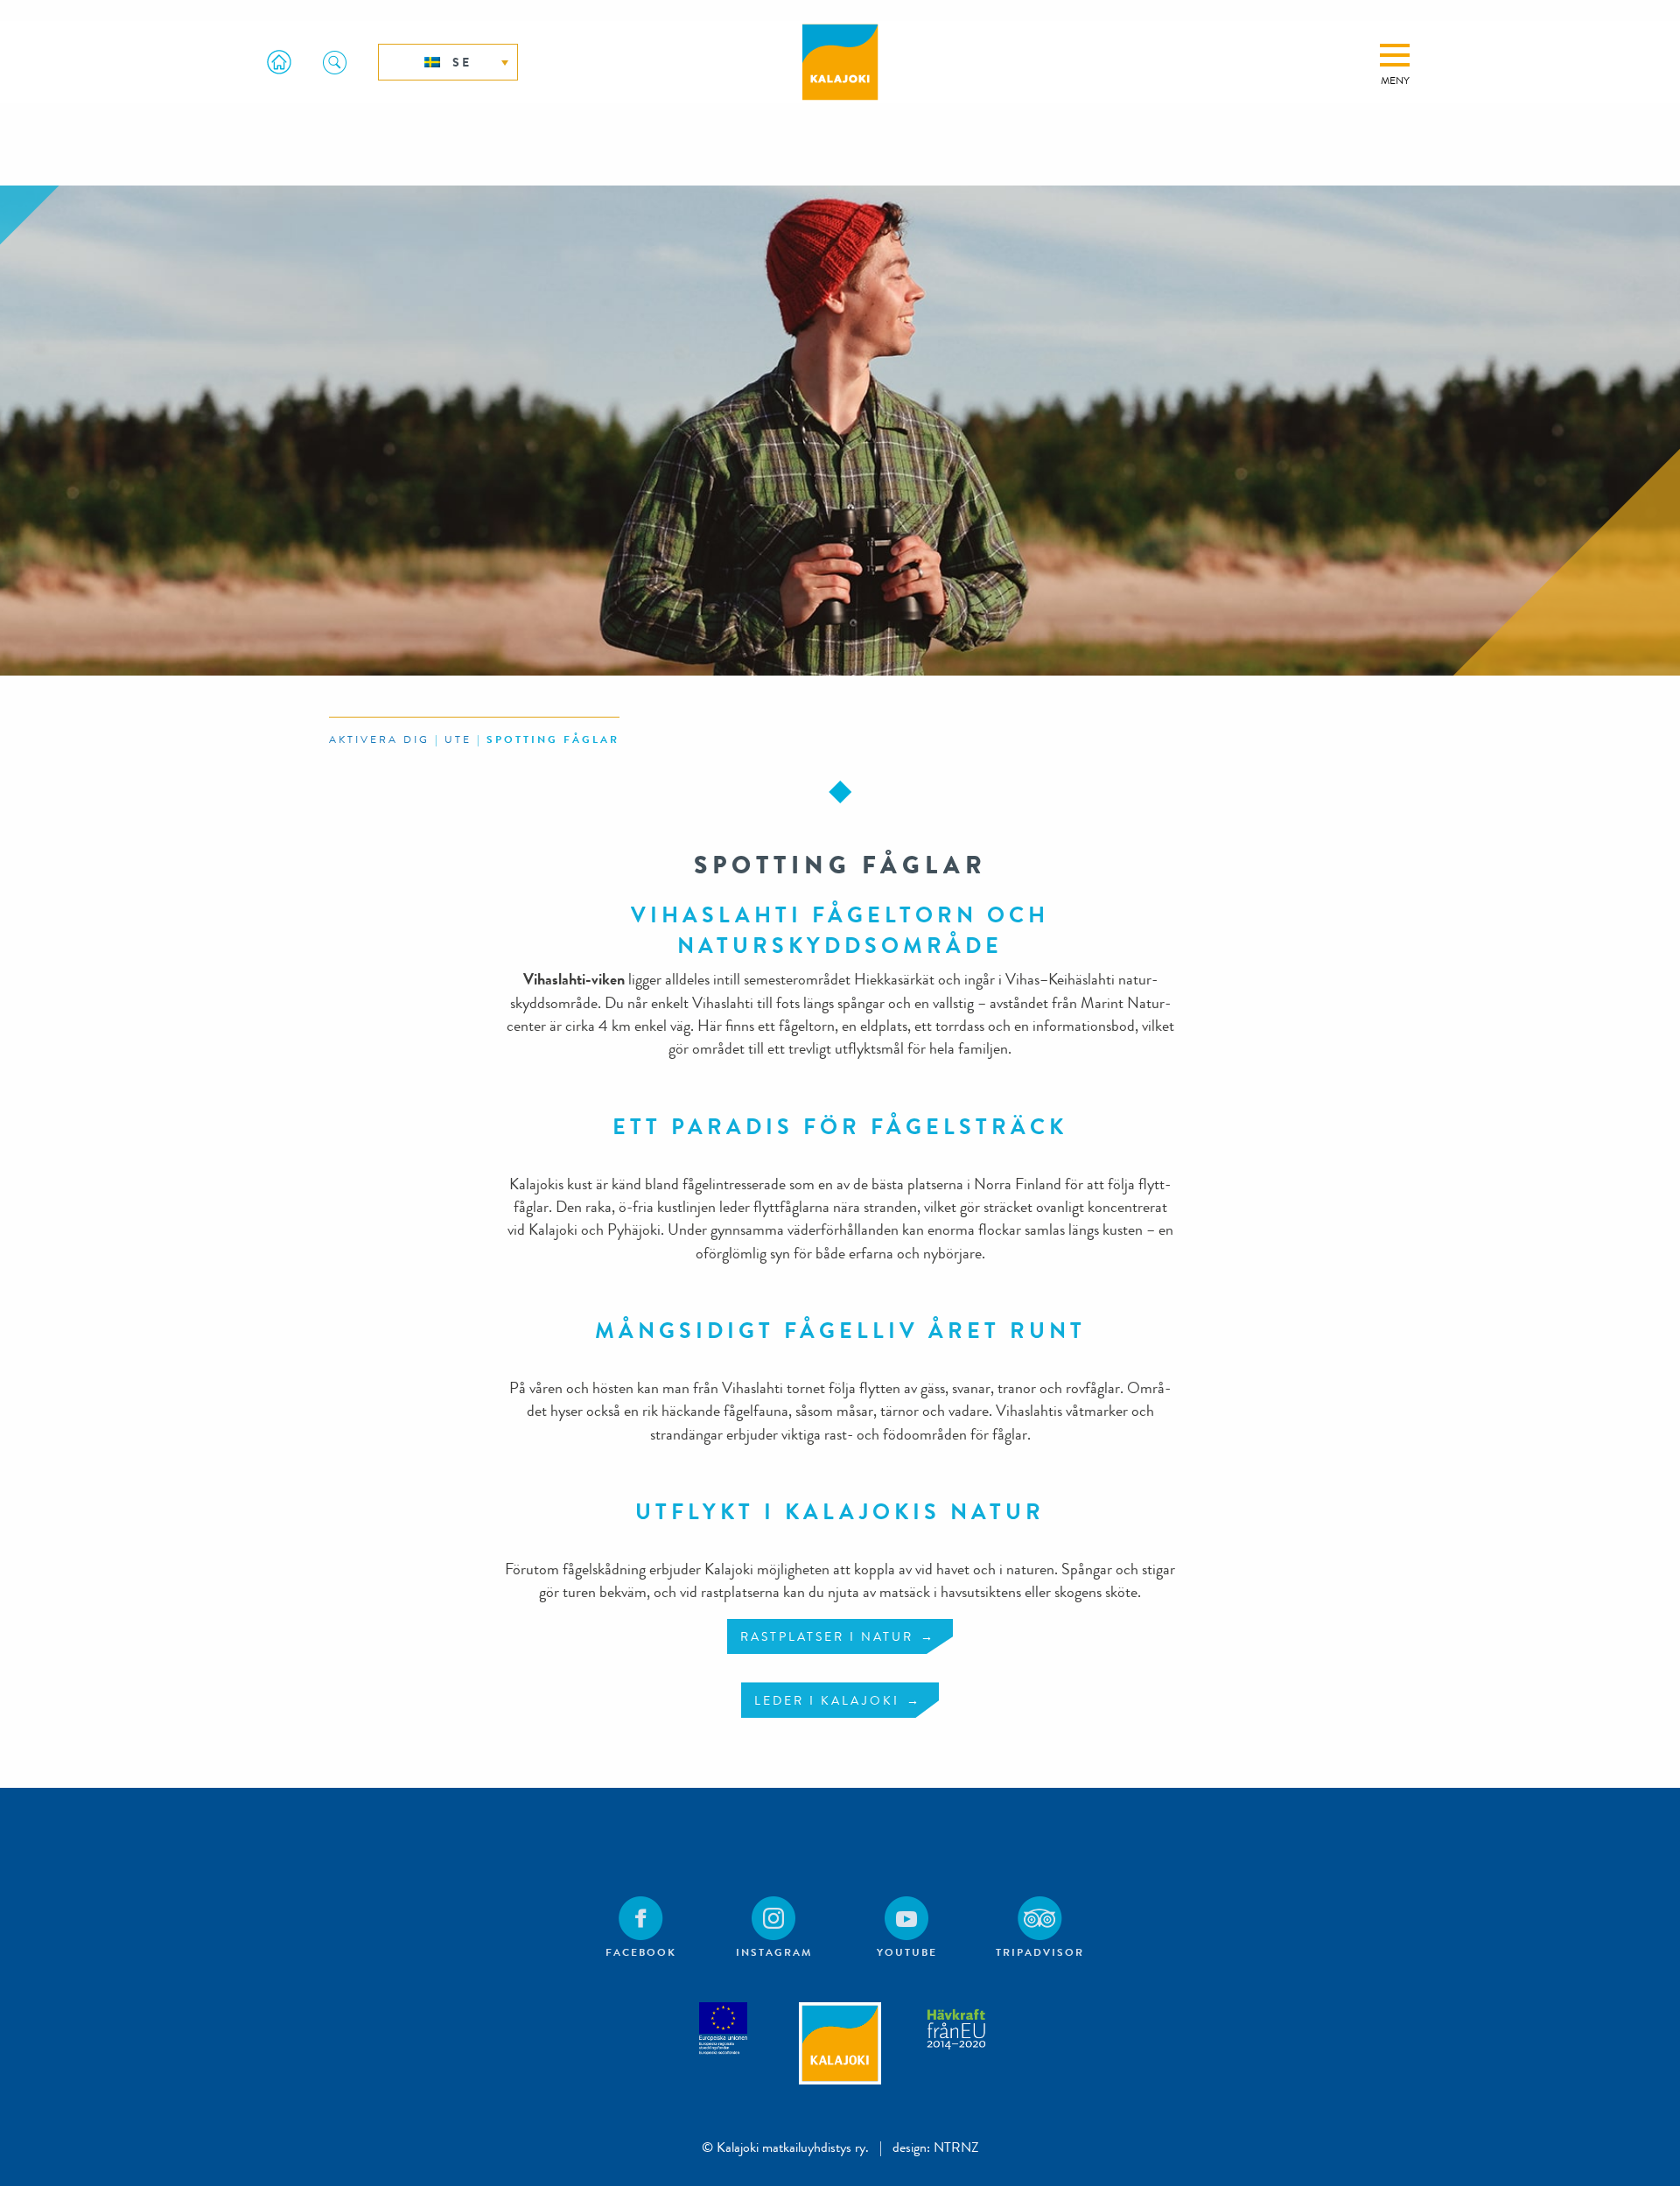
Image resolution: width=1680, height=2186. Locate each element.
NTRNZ (956, 2147)
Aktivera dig (379, 739)
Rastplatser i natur (827, 1636)
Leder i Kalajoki (827, 1700)
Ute (458, 739)
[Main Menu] (1395, 55)
